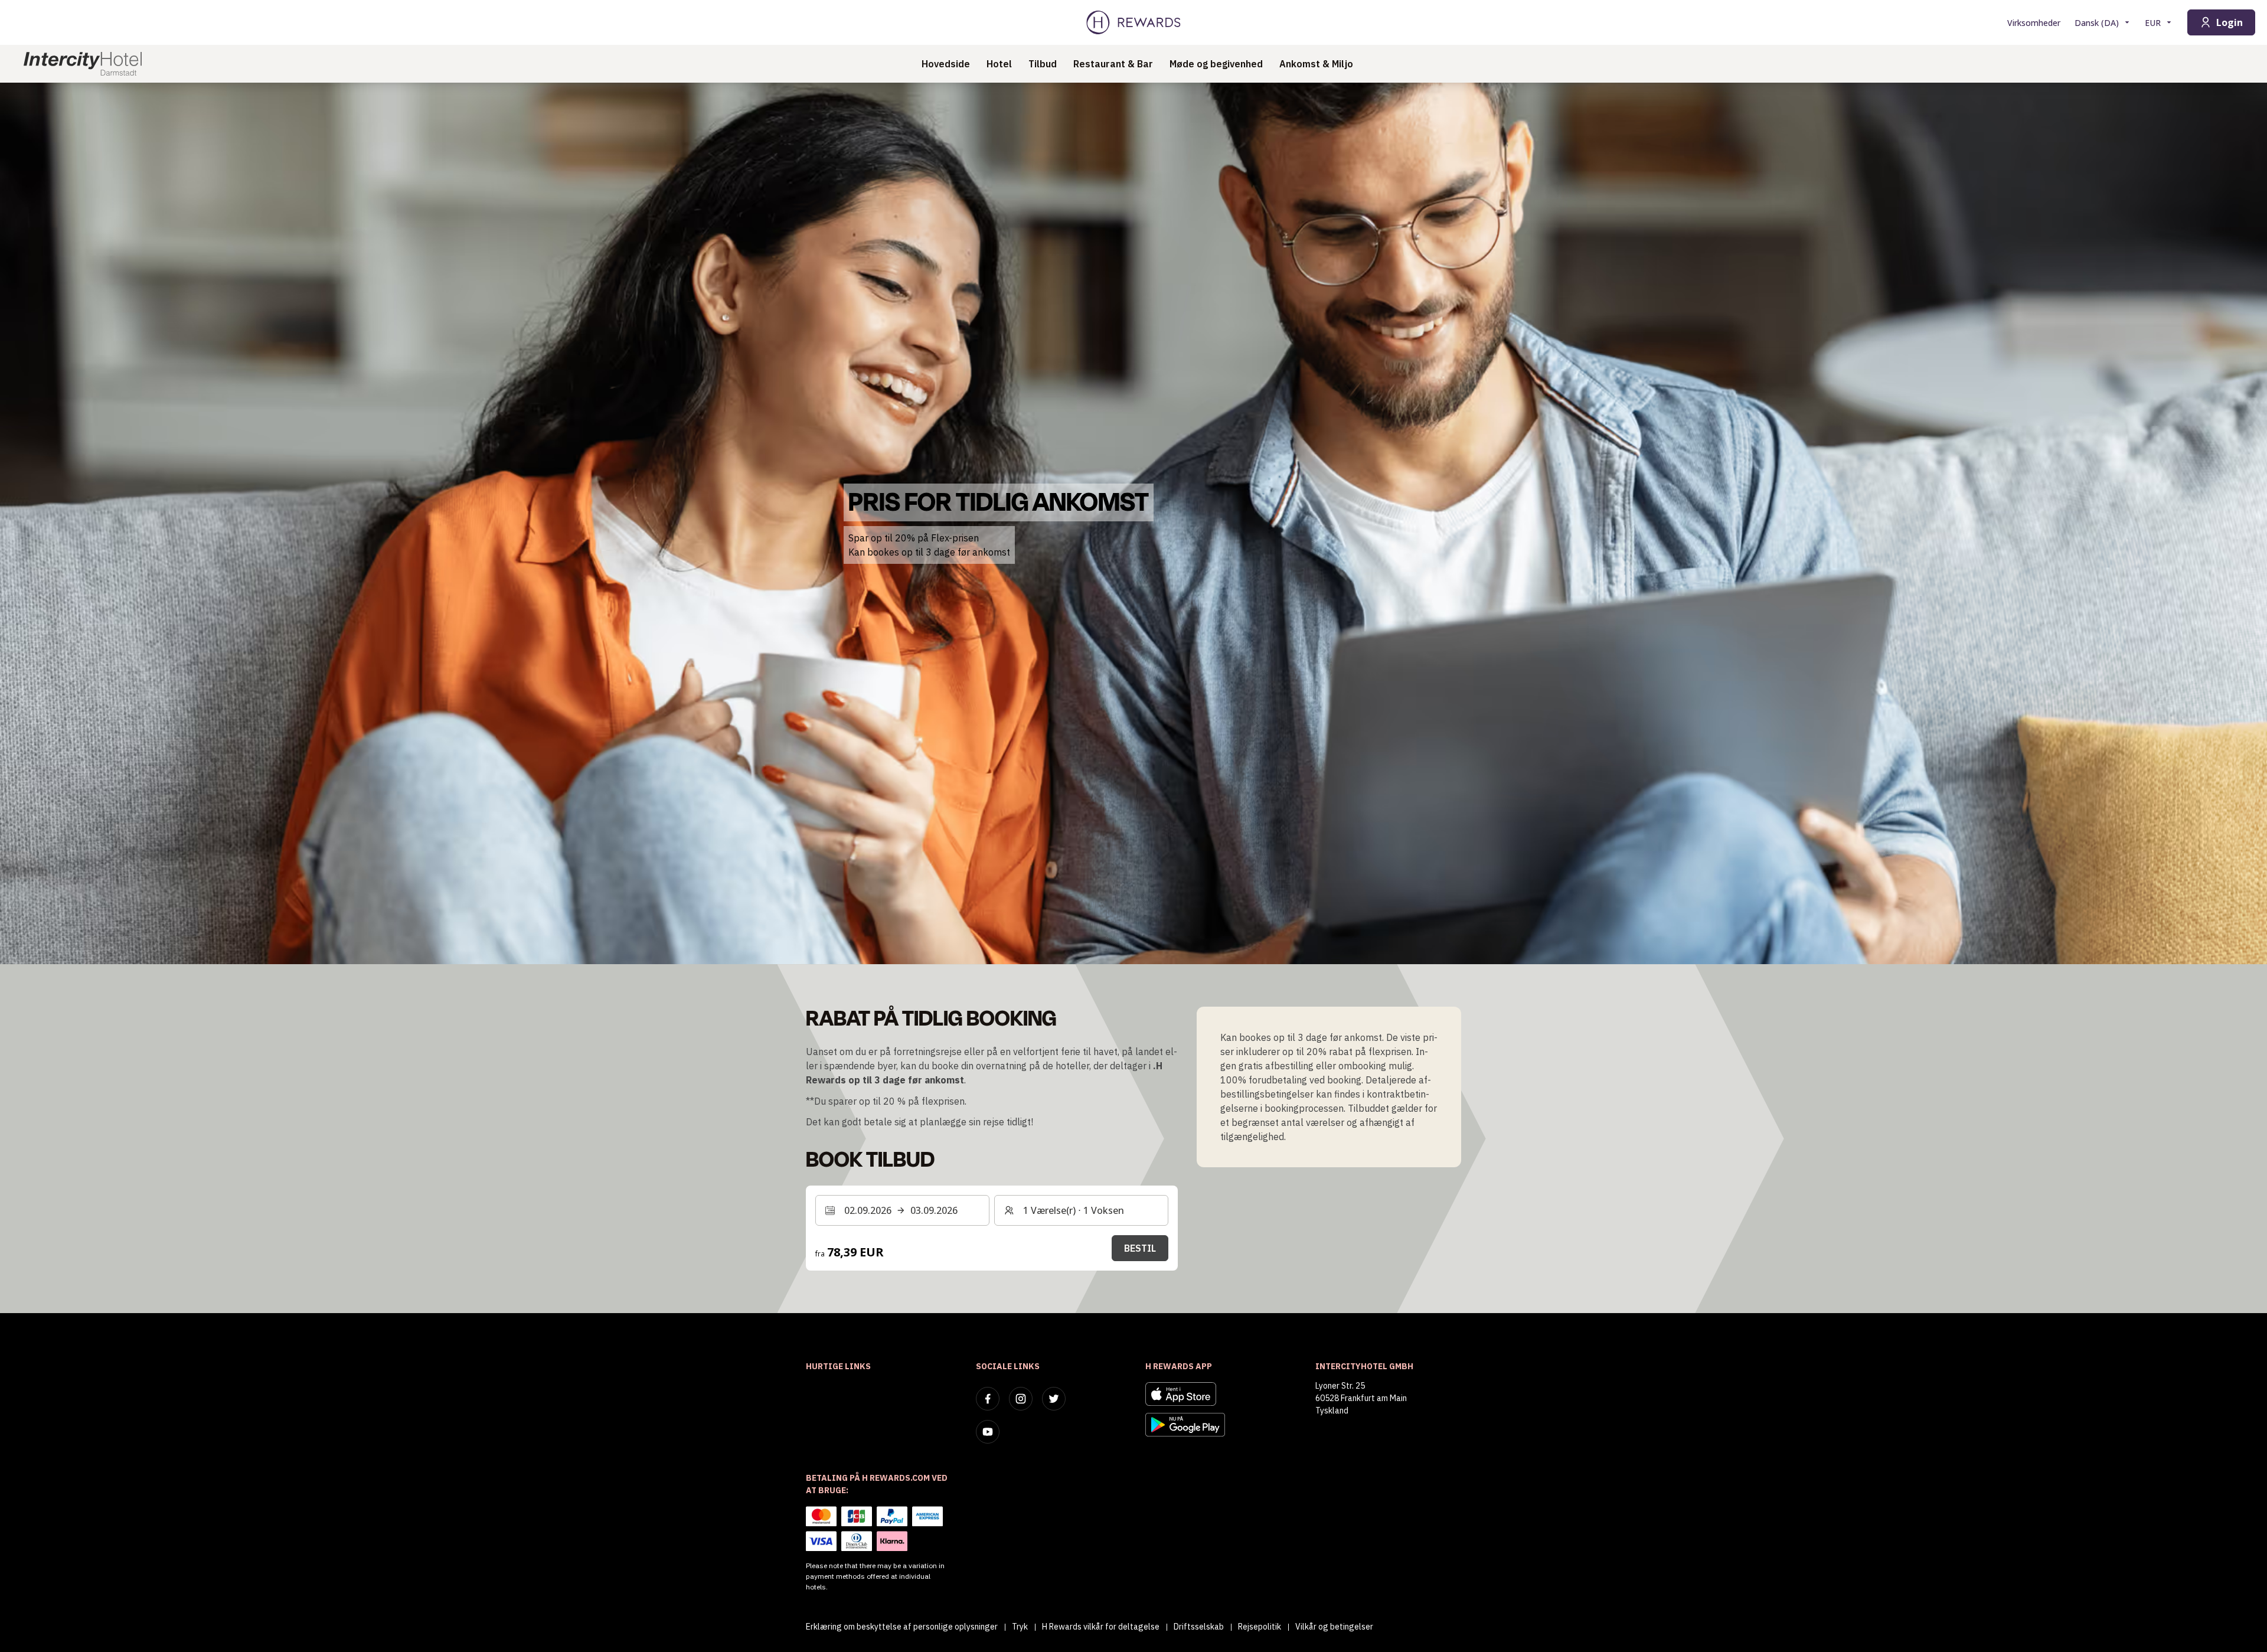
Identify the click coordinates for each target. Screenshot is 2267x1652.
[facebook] (988, 1399)
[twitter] (1054, 1399)
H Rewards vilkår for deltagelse (1101, 1627)
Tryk (1020, 1627)
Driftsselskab (1199, 1627)
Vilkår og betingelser (1334, 1627)
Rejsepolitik (1260, 1627)
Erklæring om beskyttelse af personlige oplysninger (902, 1627)
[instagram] (1021, 1399)
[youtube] (988, 1432)
